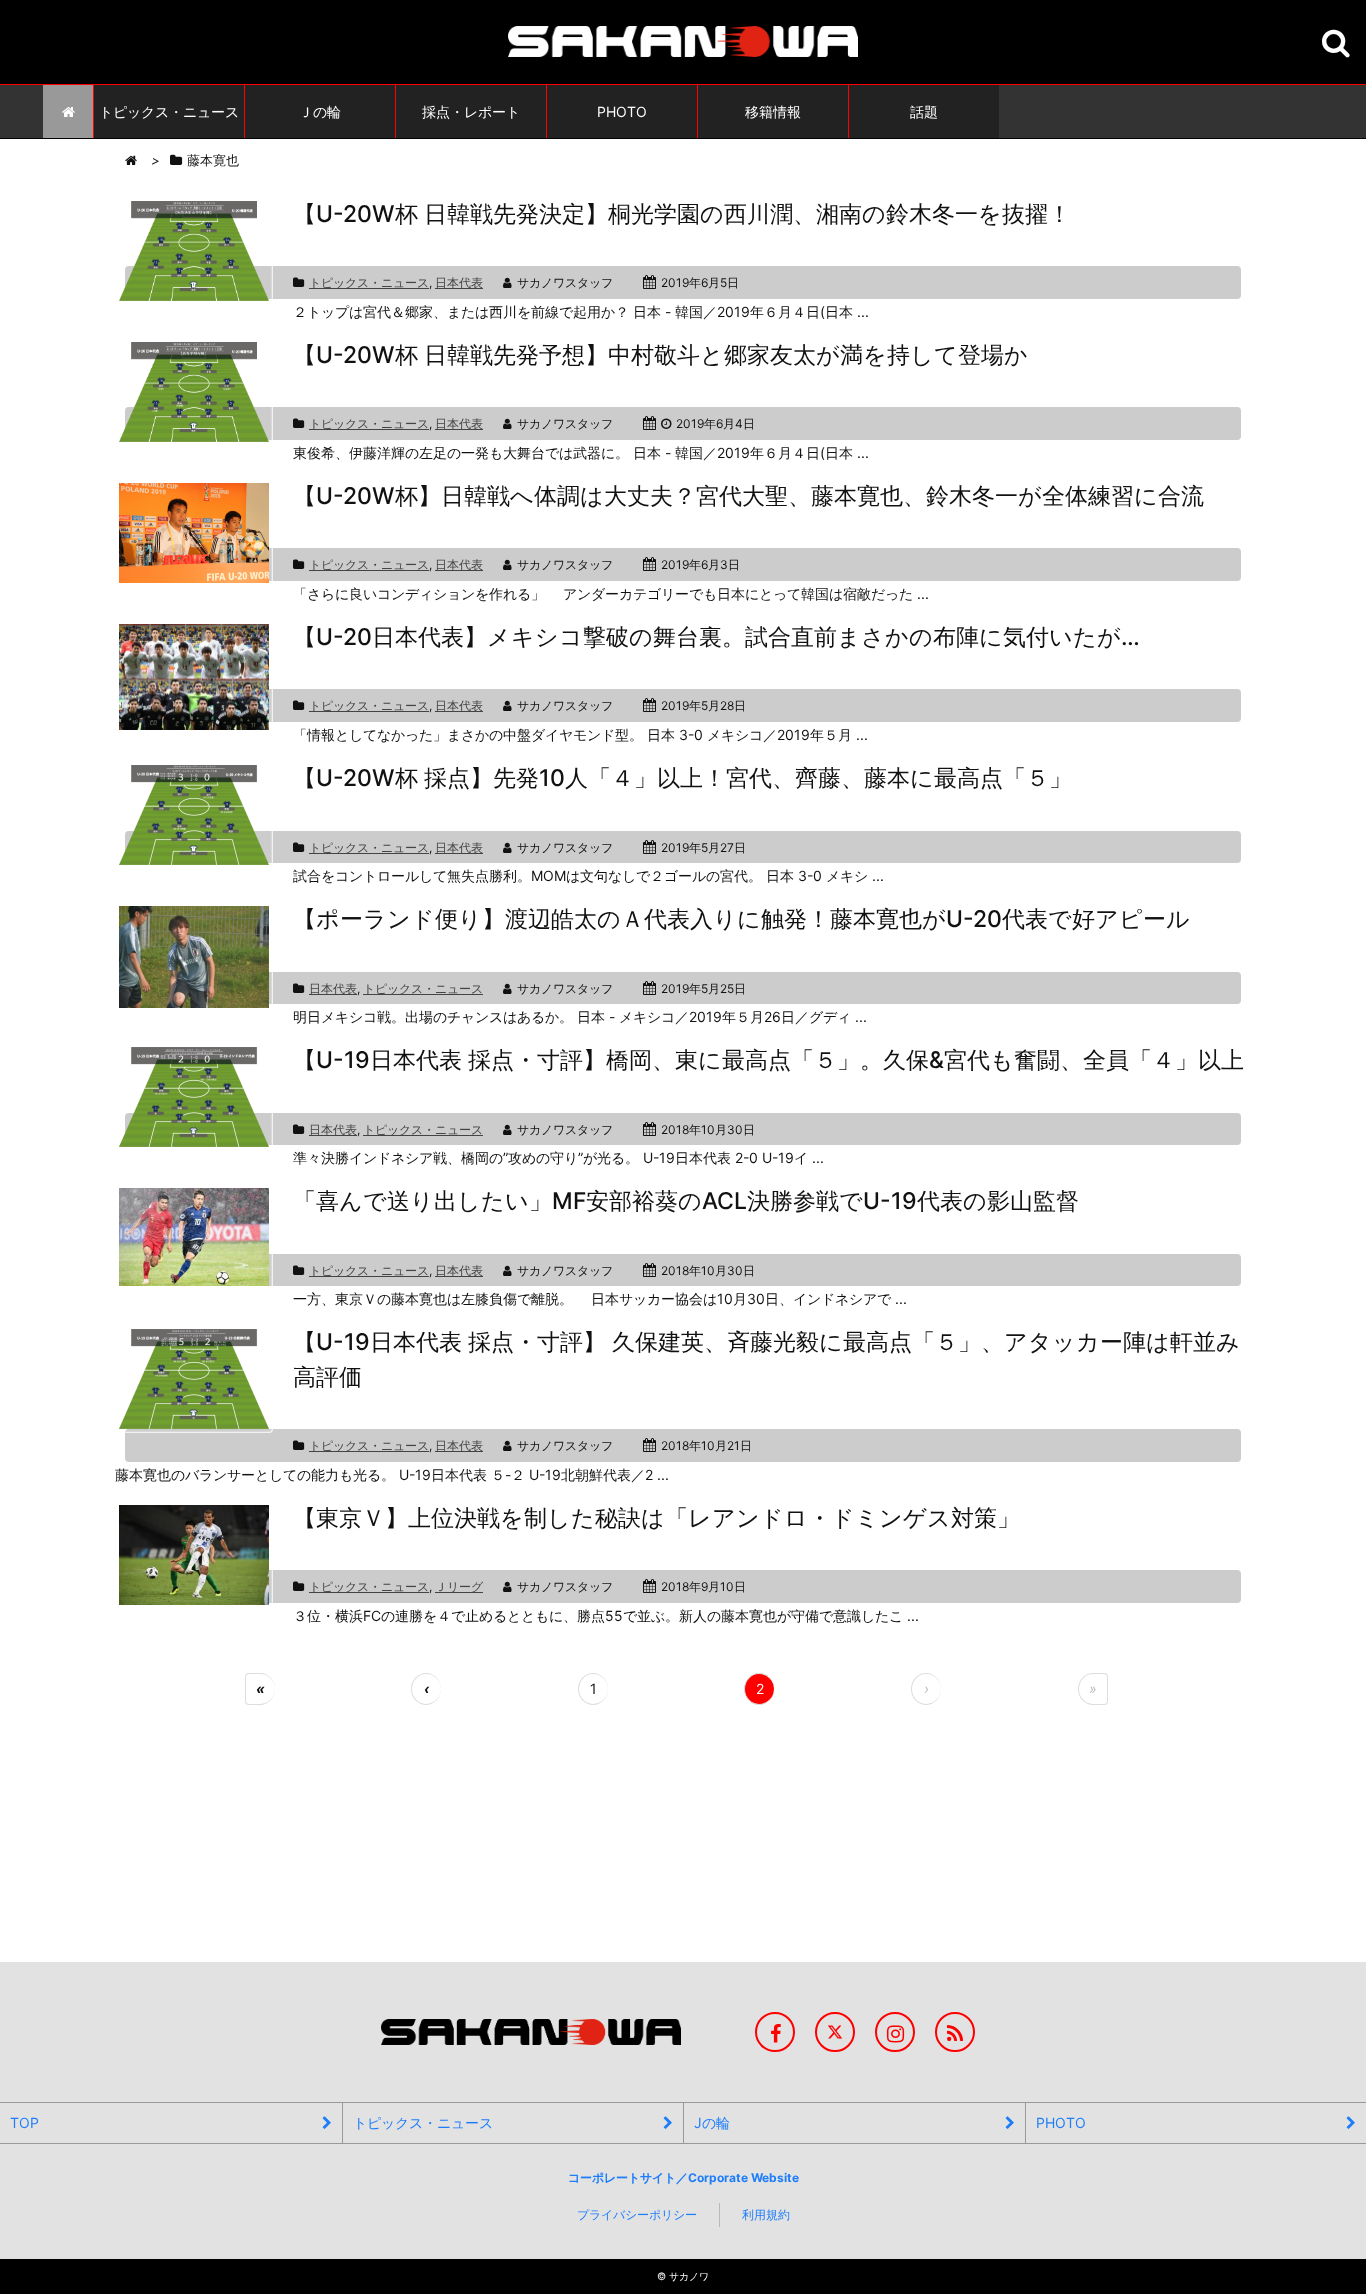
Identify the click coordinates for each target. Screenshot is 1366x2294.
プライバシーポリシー (637, 2214)
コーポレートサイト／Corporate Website (683, 2177)
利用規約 (766, 2214)
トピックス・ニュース (369, 282)
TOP (24, 2122)
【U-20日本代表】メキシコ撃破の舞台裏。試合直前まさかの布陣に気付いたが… (716, 637)
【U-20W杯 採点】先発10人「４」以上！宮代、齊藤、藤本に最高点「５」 (682, 778)
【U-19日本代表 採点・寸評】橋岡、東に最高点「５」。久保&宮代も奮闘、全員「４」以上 (768, 1060)
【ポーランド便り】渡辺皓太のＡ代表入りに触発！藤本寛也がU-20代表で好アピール (741, 919)
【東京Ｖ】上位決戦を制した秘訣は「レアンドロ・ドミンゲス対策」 (656, 1518)
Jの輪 (712, 2122)
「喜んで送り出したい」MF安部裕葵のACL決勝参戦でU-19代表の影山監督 (686, 1201)
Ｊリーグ (459, 1586)
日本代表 (459, 282)
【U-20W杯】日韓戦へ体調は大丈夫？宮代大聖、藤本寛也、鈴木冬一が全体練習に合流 (748, 496)
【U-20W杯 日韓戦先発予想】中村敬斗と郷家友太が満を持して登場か (660, 355)
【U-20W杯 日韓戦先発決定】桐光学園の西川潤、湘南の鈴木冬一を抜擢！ (682, 214)
